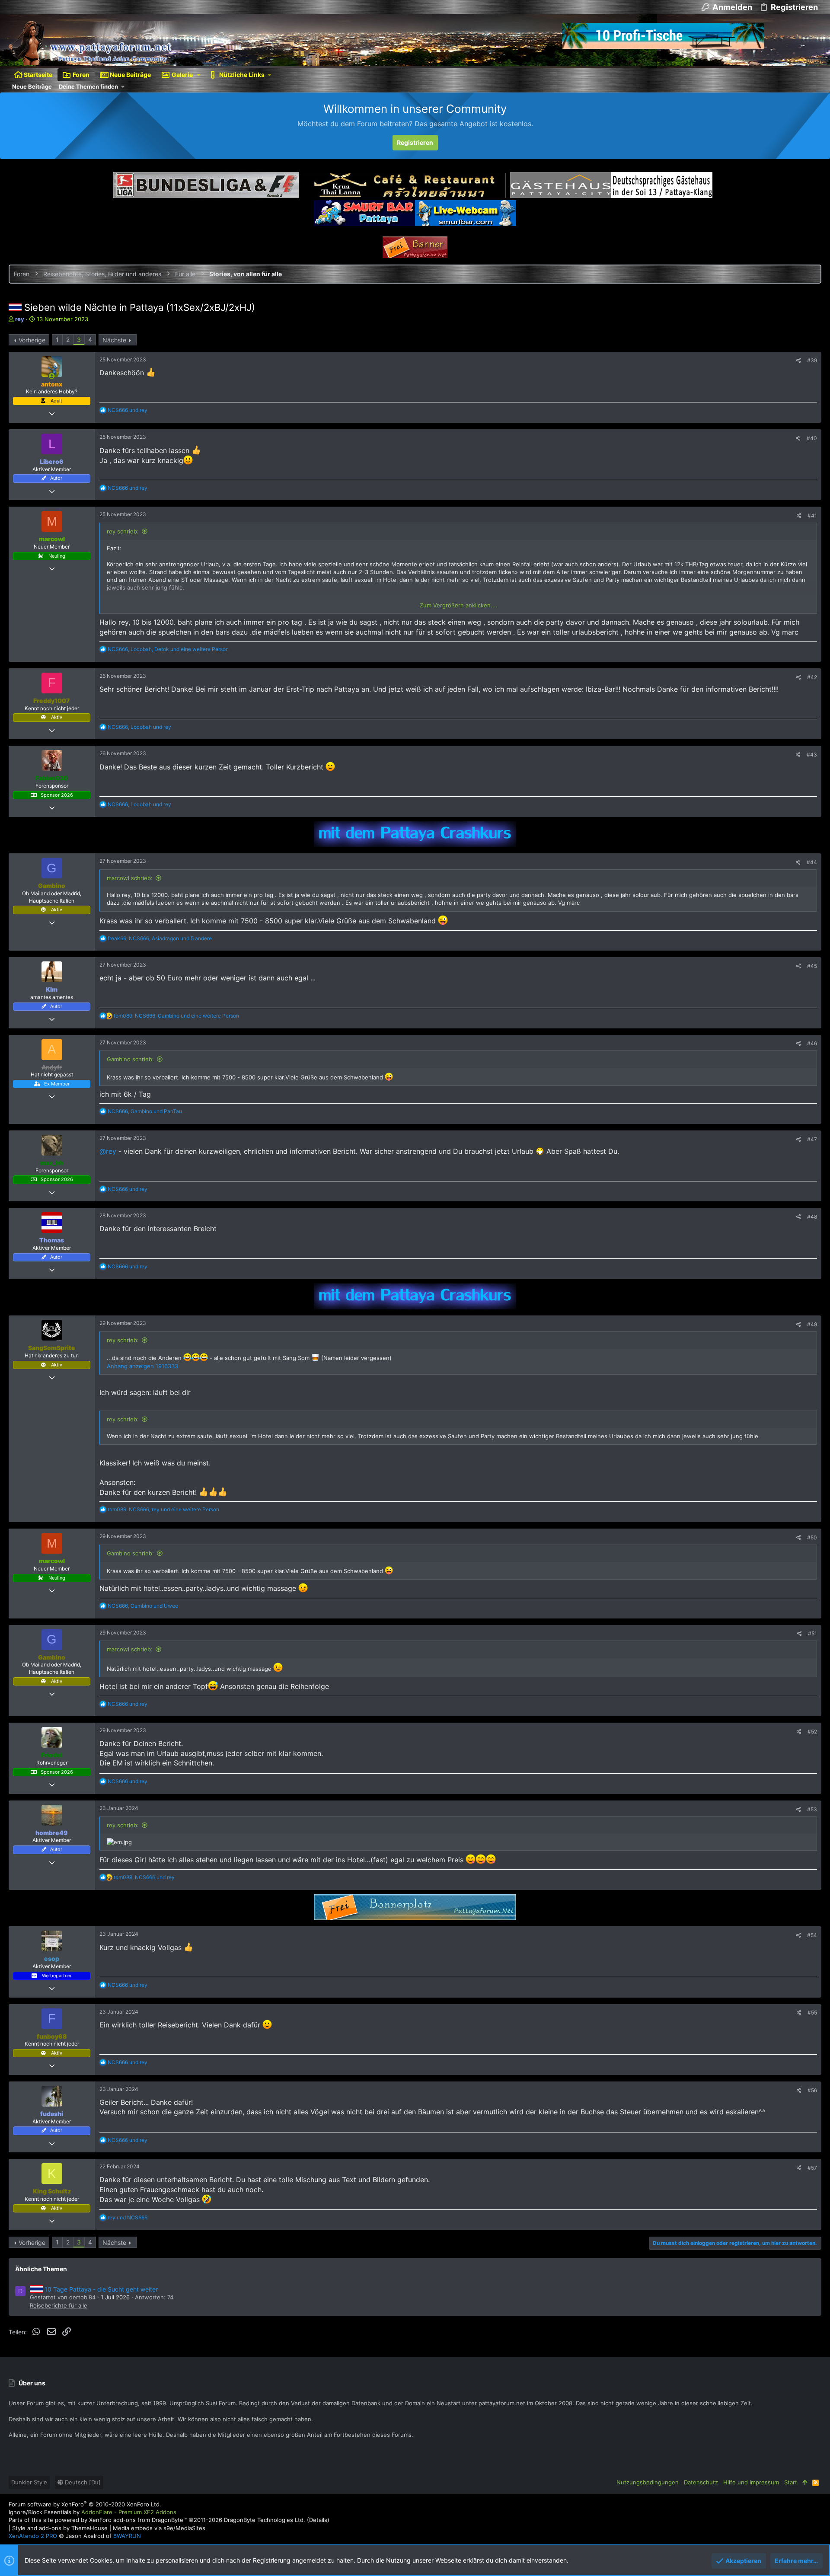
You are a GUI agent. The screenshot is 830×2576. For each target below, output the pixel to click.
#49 (812, 1324)
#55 (812, 2013)
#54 (812, 1935)
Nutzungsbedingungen (648, 2482)
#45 (812, 966)
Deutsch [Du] (82, 2482)
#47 (812, 1139)
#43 (812, 755)
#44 (812, 862)
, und (139, 727)
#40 (812, 438)
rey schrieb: (123, 531)
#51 (812, 1633)
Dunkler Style (29, 2482)
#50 (812, 1537)
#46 (812, 1043)
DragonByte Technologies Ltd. (265, 2520)
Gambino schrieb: (130, 1059)
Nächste (114, 340)
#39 (812, 360)
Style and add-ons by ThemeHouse (60, 2528)
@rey (108, 1151)
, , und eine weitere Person (168, 649)
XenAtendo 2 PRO (33, 2536)
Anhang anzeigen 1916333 (142, 1366)
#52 (812, 1732)
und (128, 410)
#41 (812, 516)
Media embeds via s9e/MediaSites (159, 2528)
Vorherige (32, 340)
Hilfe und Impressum (751, 2482)
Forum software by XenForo (85, 2504)
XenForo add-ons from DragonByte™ (138, 2520)
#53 (812, 1809)
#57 (812, 2168)
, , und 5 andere (160, 938)
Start (791, 2482)
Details (318, 2520)
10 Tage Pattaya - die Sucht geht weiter (101, 2289)
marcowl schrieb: (130, 878)
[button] (199, 75)
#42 (812, 677)
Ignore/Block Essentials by (93, 2512)
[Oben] (805, 2482)
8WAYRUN (127, 2536)
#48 (812, 1217)
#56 (812, 2090)
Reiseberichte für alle (59, 2305)
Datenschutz (701, 2482)
